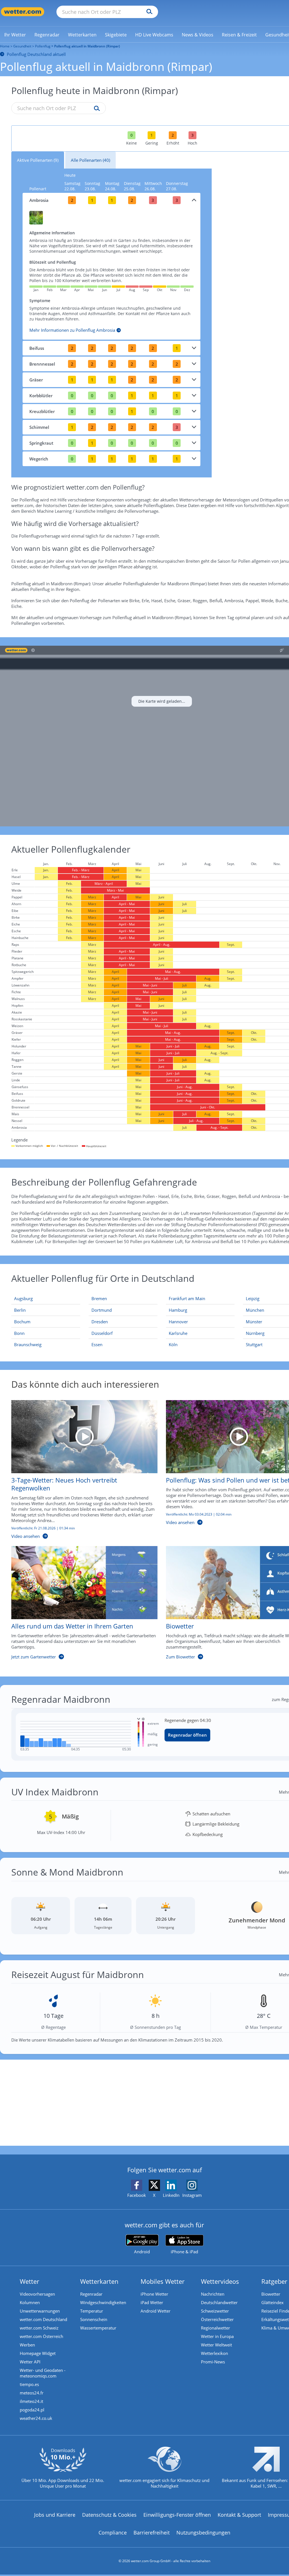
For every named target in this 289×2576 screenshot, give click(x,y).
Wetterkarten (99, 2281)
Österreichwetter (217, 2319)
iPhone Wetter (154, 2294)
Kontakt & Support (239, 2515)
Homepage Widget (38, 2353)
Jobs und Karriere (55, 2515)
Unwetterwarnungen (40, 2311)
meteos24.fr (32, 2393)
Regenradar (91, 2294)
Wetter (29, 2281)
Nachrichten (213, 2294)
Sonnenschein (94, 2319)
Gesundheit (22, 46)
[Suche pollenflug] (96, 109)
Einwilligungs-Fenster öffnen (177, 2515)
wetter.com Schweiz (39, 2328)
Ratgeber (274, 2281)
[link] (15, 35)
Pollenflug (43, 46)
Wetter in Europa (217, 2336)
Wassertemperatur (98, 2328)
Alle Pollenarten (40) (90, 160)
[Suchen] (148, 12)
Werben (27, 2345)
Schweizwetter (215, 2311)
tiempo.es (29, 2384)
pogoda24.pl (32, 2410)
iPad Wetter (152, 2302)
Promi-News (213, 2362)
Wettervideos (220, 2281)
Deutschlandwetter (219, 2302)
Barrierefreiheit (152, 2533)
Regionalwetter (215, 2328)
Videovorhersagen (37, 2294)
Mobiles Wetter (163, 2281)
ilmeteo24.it (31, 2401)
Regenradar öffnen (187, 1735)
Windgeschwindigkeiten (103, 2302)
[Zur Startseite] (23, 12)
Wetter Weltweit (216, 2345)
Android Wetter (156, 2311)
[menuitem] (15, 34)
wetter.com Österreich (41, 2336)
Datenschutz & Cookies (109, 2515)
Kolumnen (30, 2302)
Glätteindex (272, 2302)
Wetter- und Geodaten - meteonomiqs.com (43, 2373)
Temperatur (92, 2311)
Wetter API (30, 2362)
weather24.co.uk (36, 2418)
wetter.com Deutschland (43, 2319)
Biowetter (271, 2294)
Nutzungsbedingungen (203, 2533)
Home (5, 46)
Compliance (113, 2533)
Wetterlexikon (214, 2353)
